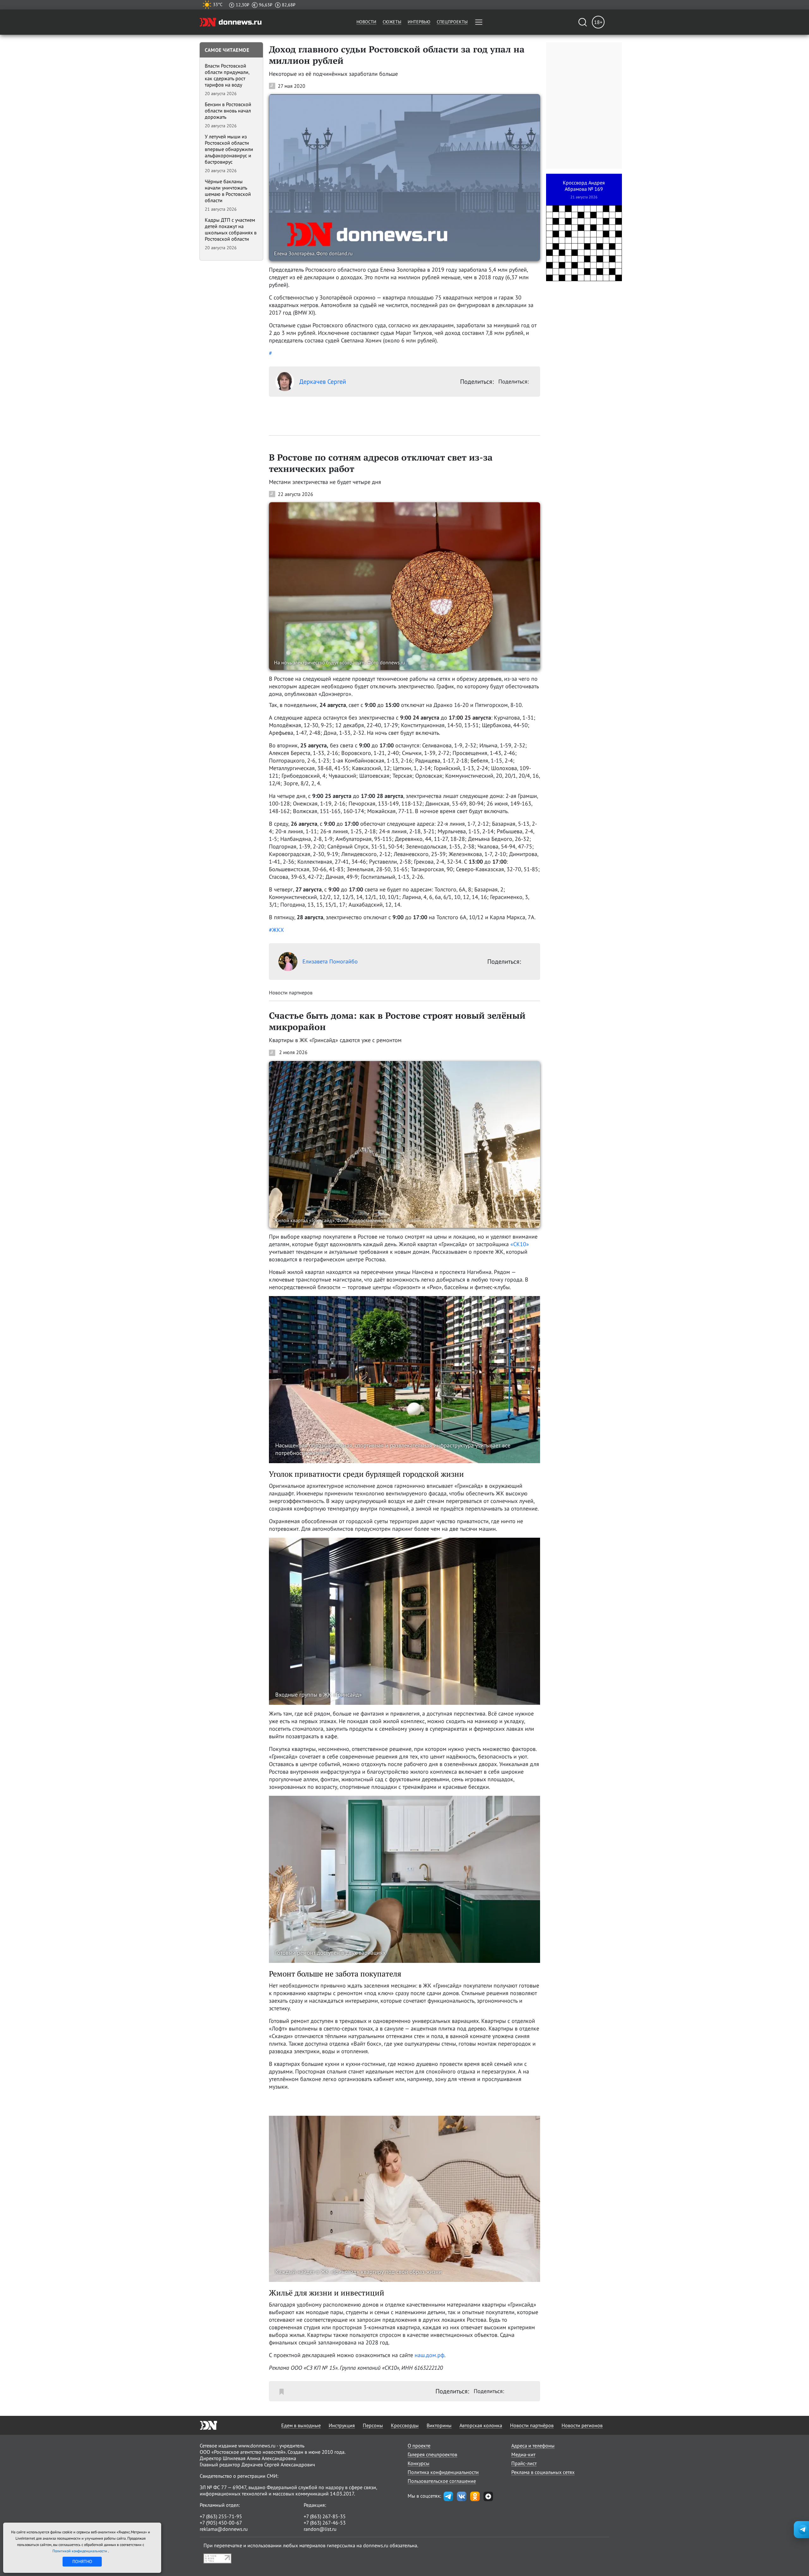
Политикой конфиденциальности (80, 2551)
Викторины (439, 2425)
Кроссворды (405, 2425)
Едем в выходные (301, 2425)
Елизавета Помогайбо (330, 961)
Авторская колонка (481, 2425)
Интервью (419, 22)
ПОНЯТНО (82, 2561)
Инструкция (342, 2425)
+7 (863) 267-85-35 (325, 2516)
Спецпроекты (452, 22)
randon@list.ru (320, 2529)
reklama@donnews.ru (224, 2529)
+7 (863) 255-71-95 (221, 2516)
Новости (366, 22)
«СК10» (520, 1244)
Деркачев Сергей (323, 382)
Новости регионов (582, 2425)
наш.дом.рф (429, 2355)
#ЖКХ (276, 930)
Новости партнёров (532, 2425)
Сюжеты (392, 22)
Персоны (373, 2425)
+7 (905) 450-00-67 (221, 2523)
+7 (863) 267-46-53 (325, 2523)
